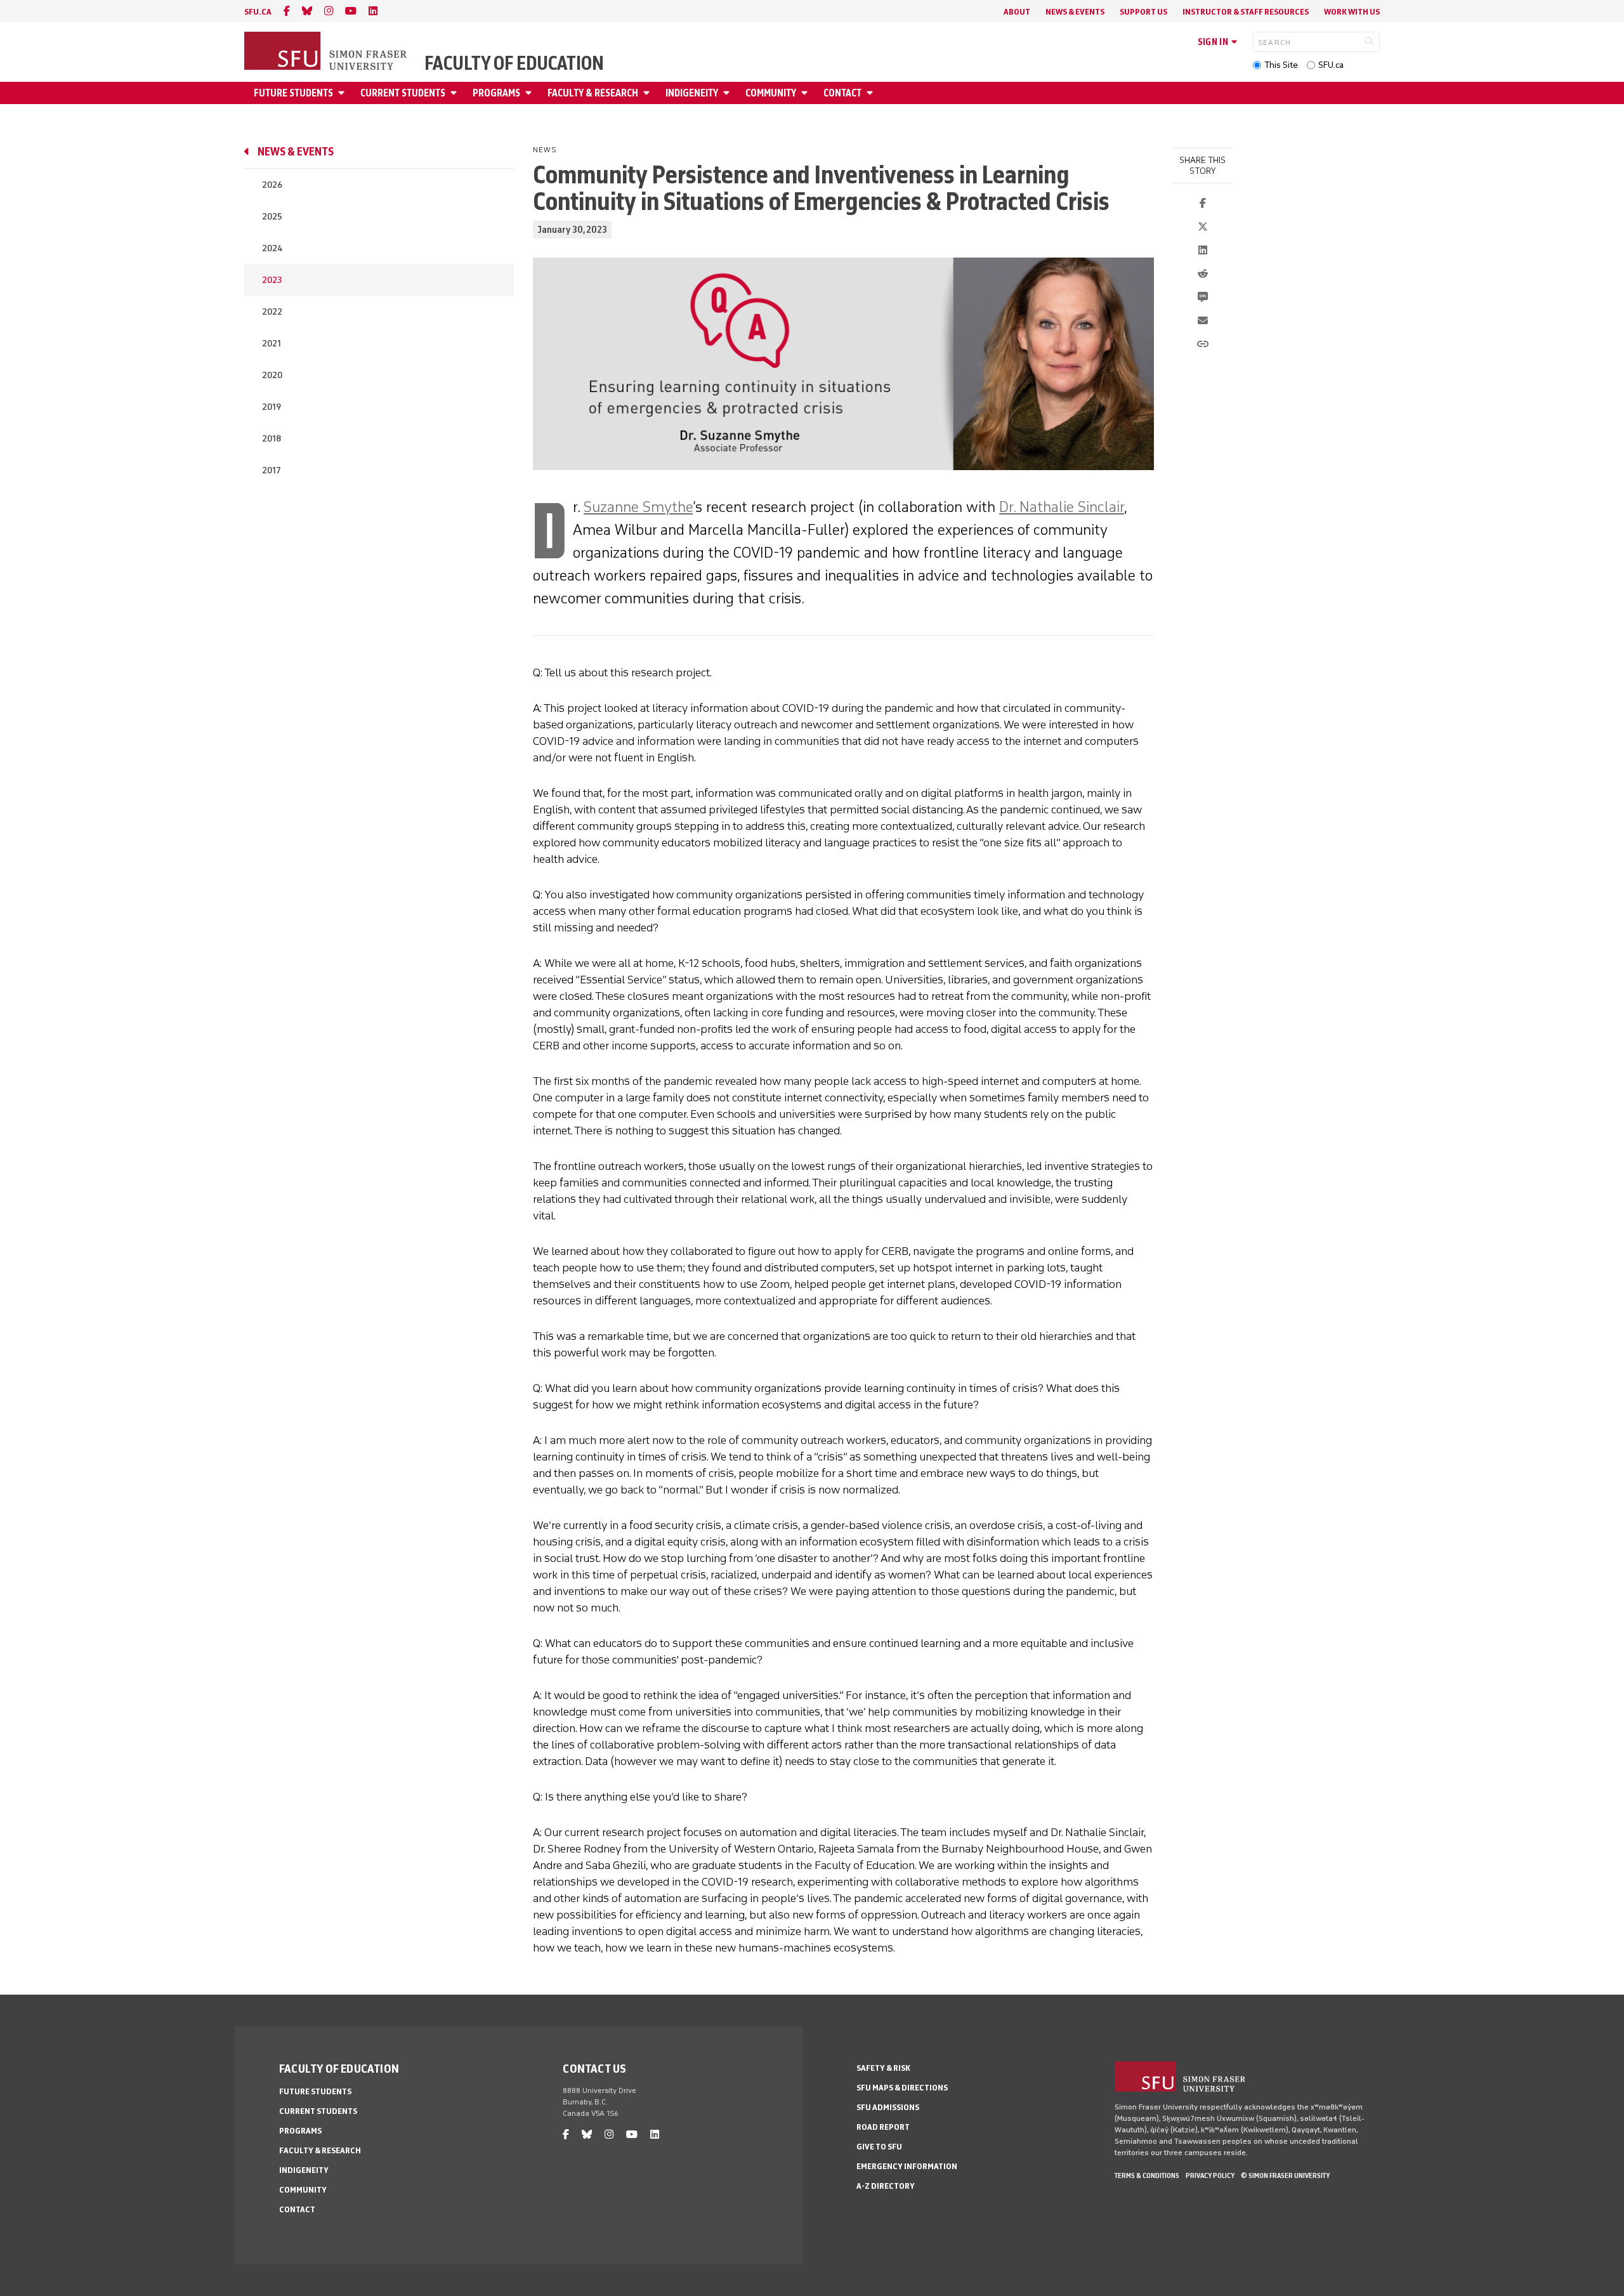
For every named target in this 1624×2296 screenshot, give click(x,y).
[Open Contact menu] (872, 93)
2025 (272, 217)
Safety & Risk (883, 2068)
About (1017, 12)
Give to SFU (879, 2147)
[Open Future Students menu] (343, 93)
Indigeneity (692, 93)
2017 (272, 470)
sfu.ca (258, 12)
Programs (496, 93)
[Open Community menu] (806, 93)
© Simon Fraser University (1285, 2175)
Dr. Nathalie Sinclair (1062, 507)
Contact (842, 93)
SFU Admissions (888, 2107)
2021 (272, 344)
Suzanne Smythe (638, 507)
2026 (272, 185)
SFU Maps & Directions (902, 2088)
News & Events (1075, 12)
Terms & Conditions (1147, 2175)
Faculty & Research (593, 93)
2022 (272, 312)
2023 (272, 280)
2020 (272, 375)
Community (771, 93)
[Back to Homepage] (327, 52)
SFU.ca (1331, 65)
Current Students (403, 93)
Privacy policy (1210, 2175)
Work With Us (1352, 12)
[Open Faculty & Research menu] (648, 93)
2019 (272, 407)
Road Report (883, 2127)
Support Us (1143, 12)
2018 (272, 439)
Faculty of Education (514, 63)
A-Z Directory (886, 2186)
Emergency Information (907, 2166)
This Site (1281, 65)
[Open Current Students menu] (455, 93)
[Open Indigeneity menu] (728, 93)
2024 (272, 248)
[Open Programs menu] (530, 93)
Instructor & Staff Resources (1246, 12)
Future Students (293, 93)
